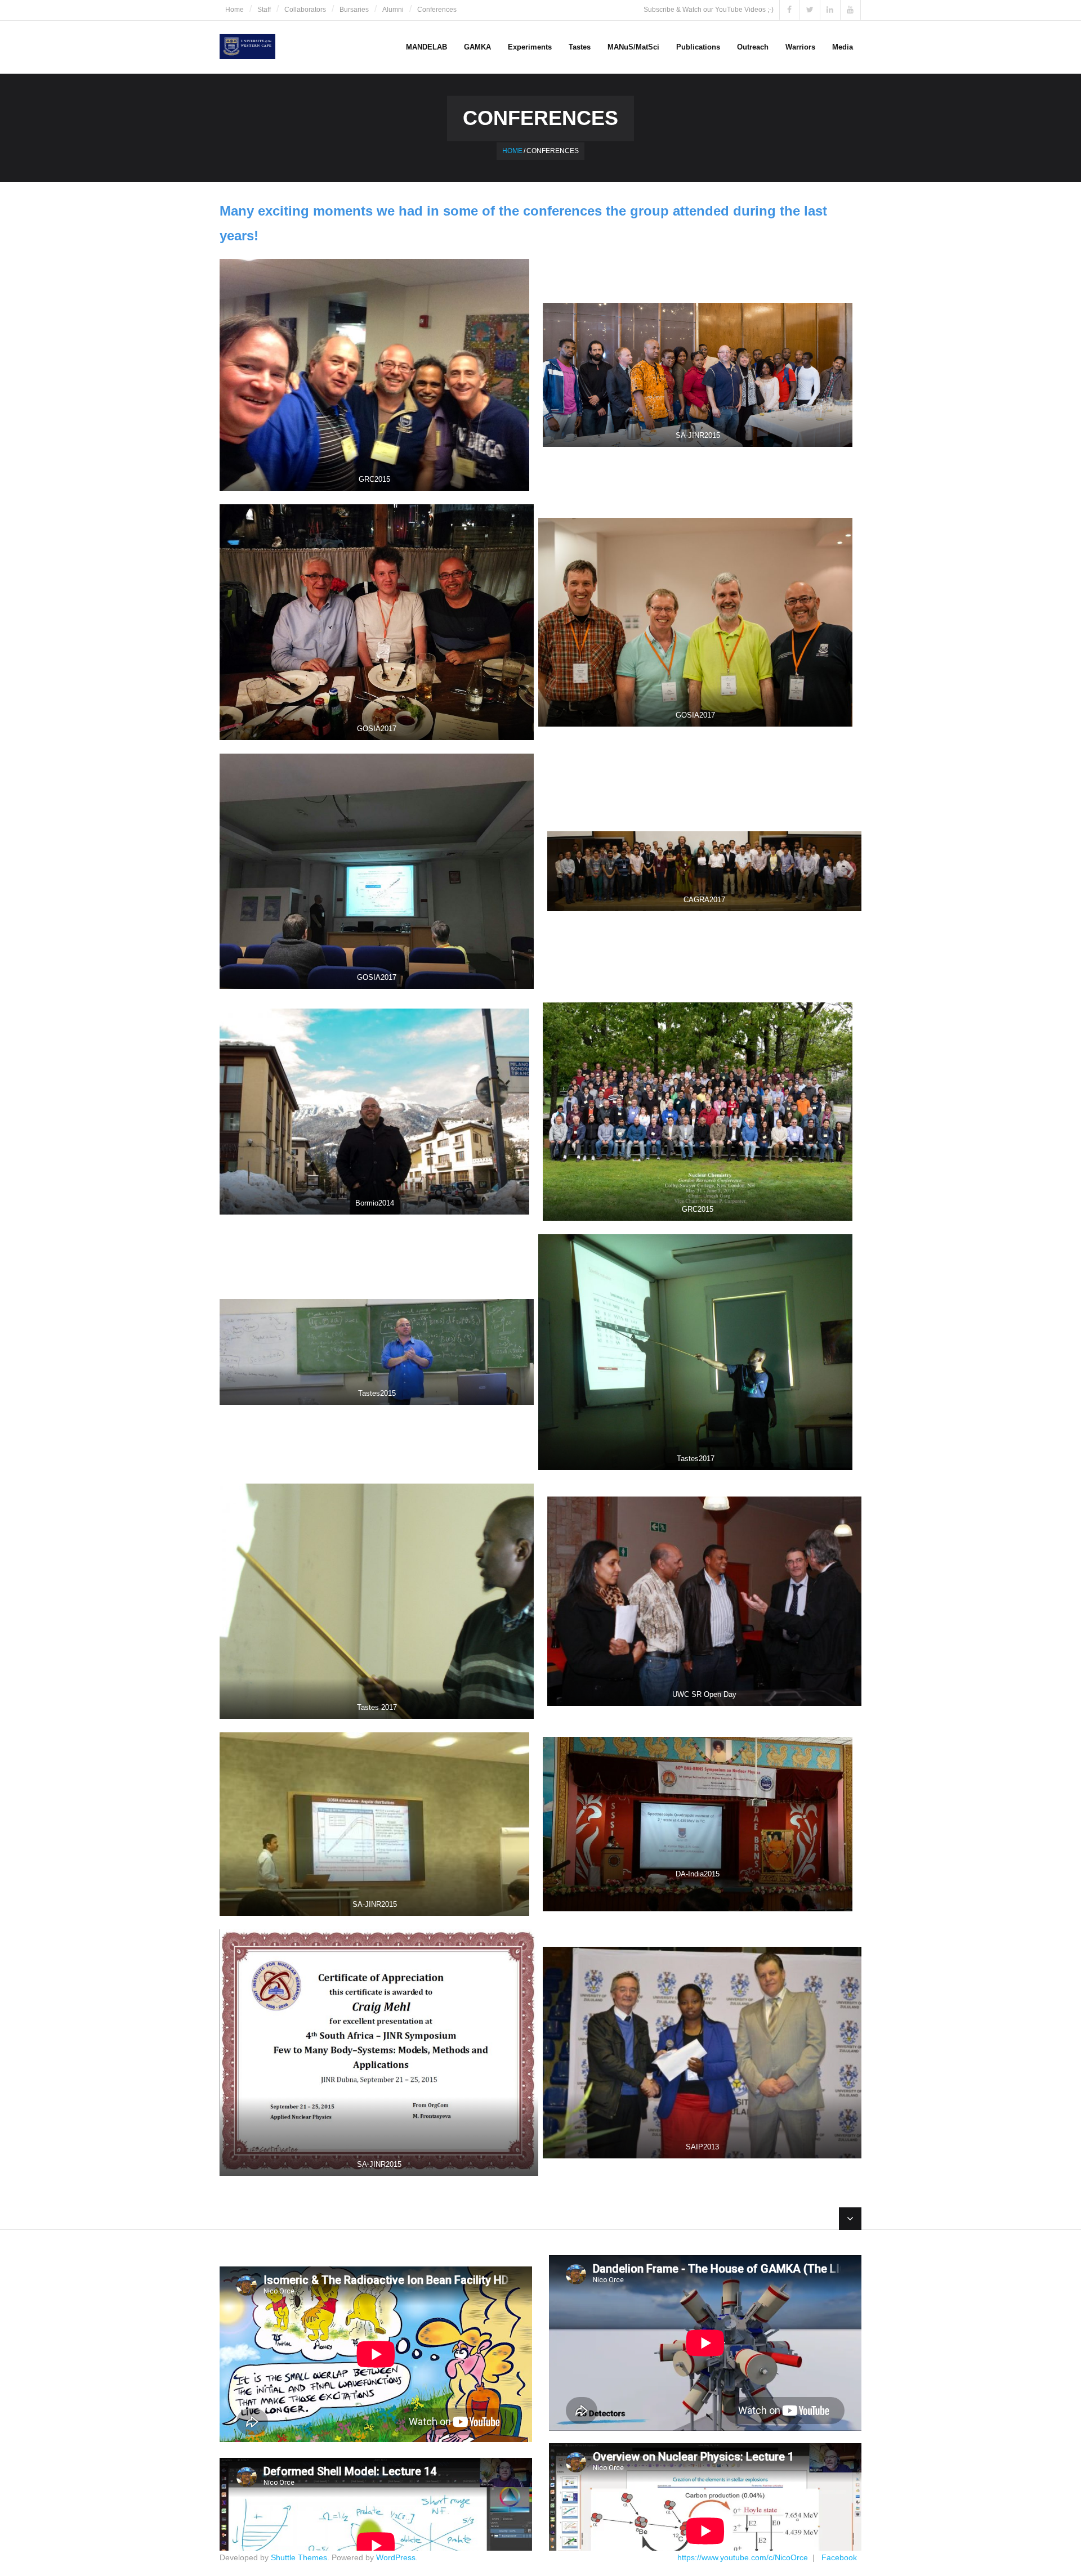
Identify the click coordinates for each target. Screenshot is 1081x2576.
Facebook (839, 2557)
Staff (264, 10)
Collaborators (305, 10)
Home (234, 10)
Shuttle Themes (299, 2557)
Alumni (393, 10)
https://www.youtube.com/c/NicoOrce (743, 2557)
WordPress (396, 2557)
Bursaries (354, 10)
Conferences (437, 10)
